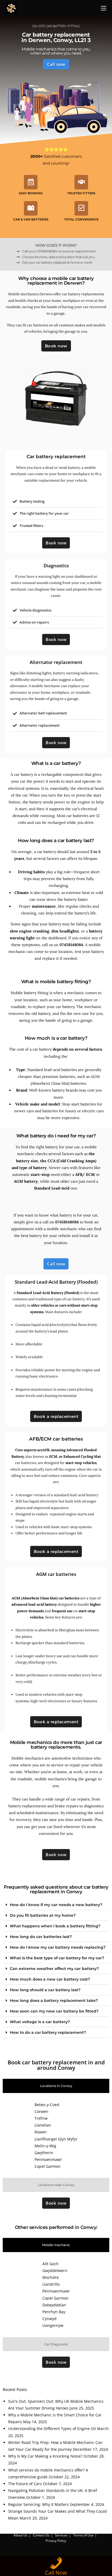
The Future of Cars (25, 2484)
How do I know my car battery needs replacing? (58, 1947)
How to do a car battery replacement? (48, 2032)
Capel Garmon (48, 2166)
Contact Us (41, 2535)
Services (61, 2535)
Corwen (41, 2111)
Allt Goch (51, 2264)
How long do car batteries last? (41, 1937)
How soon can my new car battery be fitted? (54, 2011)
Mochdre (51, 2277)
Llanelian (43, 2125)
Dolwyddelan (54, 2305)
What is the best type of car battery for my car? (57, 1958)
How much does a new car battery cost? (50, 1979)
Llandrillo (51, 2284)
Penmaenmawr (48, 2159)
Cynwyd (49, 2319)
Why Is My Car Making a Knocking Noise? (45, 2456)
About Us (21, 2535)
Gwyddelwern (55, 2271)
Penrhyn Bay (54, 2312)
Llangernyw (53, 2325)
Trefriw (41, 2118)
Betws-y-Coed (47, 2105)
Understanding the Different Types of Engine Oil (52, 2429)
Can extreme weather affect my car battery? (54, 1969)
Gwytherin (44, 2153)
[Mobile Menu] (104, 8)
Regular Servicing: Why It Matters (38, 2504)
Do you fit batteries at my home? (43, 1915)
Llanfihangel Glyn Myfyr (56, 2139)
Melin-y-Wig (45, 2146)
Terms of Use (83, 2535)
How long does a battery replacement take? (54, 2000)
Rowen (41, 2132)
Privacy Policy (56, 2541)
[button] (56, 1905)
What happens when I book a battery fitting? (55, 1926)
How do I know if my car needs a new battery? (56, 1905)
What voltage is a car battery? (40, 2022)
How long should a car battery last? (45, 1990)
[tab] (56, 2086)
